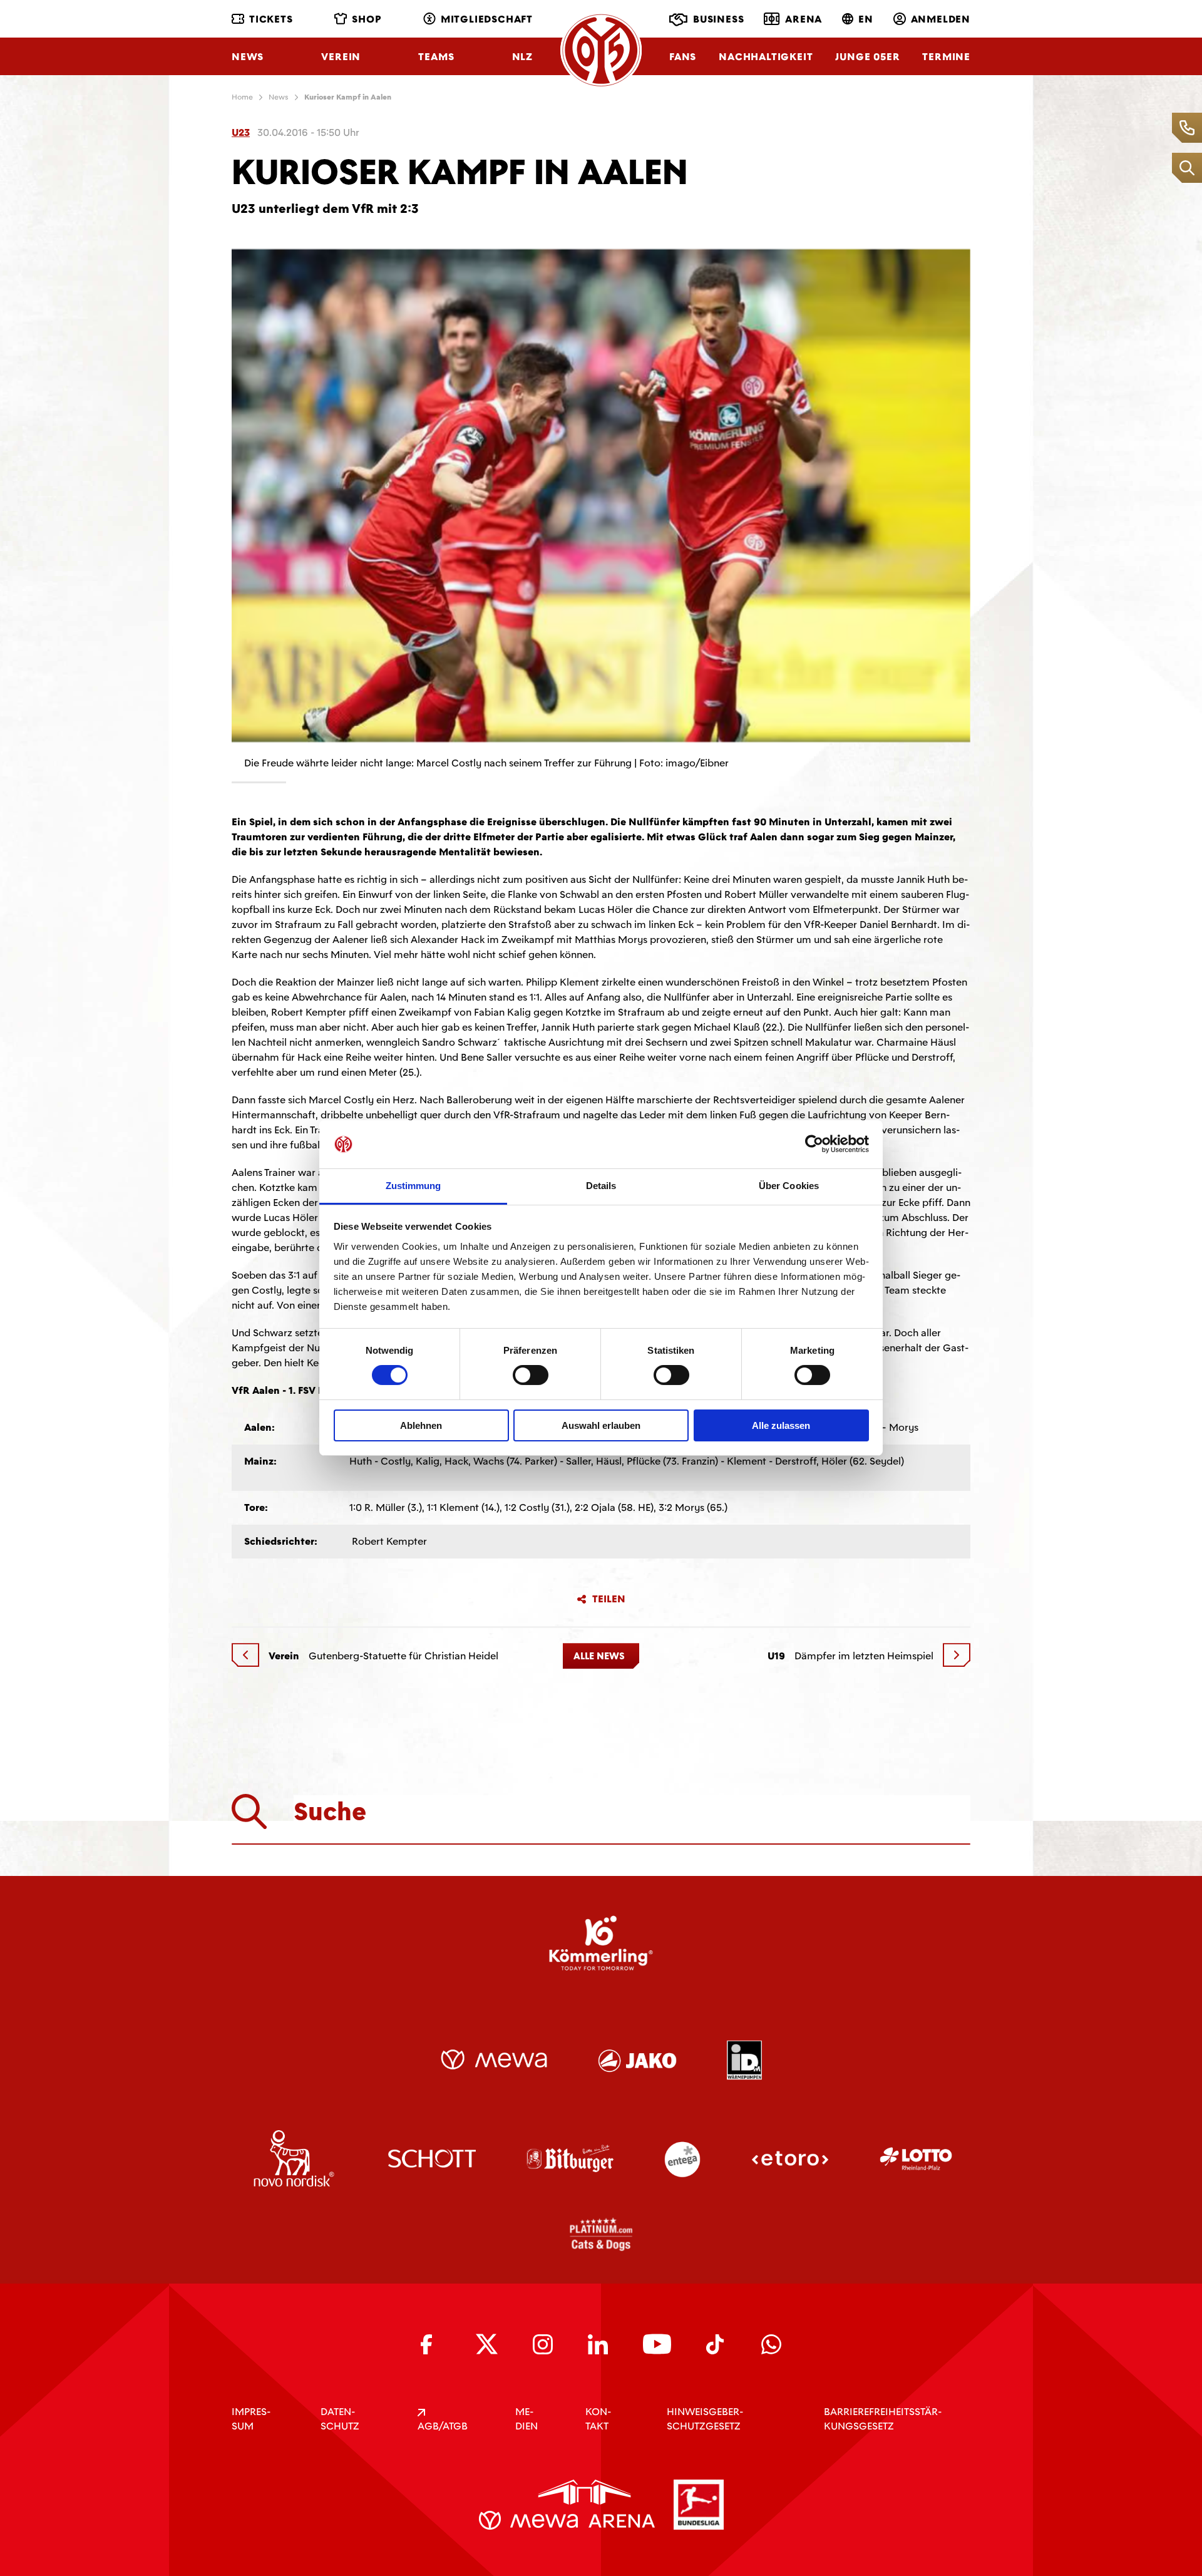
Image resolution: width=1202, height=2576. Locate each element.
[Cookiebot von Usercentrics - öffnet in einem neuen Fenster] (814, 1144)
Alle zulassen (781, 1425)
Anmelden (941, 19)
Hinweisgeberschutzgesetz (705, 2419)
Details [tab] (601, 1186)
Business (718, 19)
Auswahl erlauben (601, 1425)
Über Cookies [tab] (789, 1186)
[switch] (531, 1375)
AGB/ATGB (443, 2426)
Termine (946, 57)
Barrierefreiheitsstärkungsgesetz (883, 2419)
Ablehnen (421, 1425)
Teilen (609, 1599)
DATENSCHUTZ (340, 2419)
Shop (367, 19)
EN (866, 19)
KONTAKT (598, 2419)
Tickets (271, 19)
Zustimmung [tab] (414, 1186)
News (248, 57)
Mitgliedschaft (487, 19)
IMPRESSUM (251, 2419)
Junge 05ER (867, 57)
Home (242, 97)
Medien (527, 2419)
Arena (804, 19)
